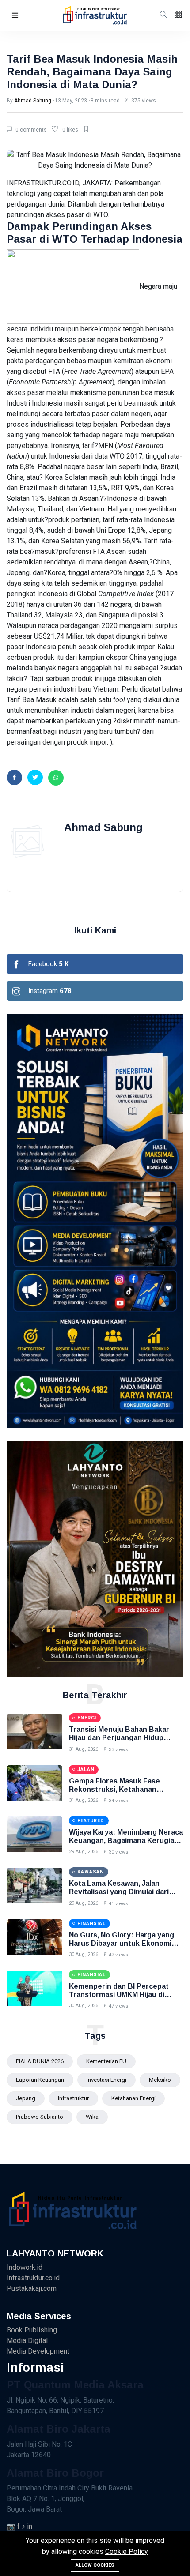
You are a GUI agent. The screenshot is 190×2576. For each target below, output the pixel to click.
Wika (92, 2117)
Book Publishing (32, 2330)
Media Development (38, 2351)
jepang (26, 2098)
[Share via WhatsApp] (56, 778)
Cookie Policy (127, 2552)
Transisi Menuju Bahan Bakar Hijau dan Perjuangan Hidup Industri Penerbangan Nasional (122, 1738)
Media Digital (27, 2341)
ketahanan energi (133, 2098)
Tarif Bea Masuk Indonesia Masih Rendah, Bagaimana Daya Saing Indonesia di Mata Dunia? (92, 72)
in (30, 2526)
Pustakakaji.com (32, 2288)
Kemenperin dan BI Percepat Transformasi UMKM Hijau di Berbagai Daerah (119, 1995)
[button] (15, 16)
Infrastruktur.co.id (33, 2278)
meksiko (160, 2080)
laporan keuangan (40, 2080)
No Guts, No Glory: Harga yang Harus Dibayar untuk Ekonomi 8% (122, 1943)
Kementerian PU (106, 2061)
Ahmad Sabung (33, 101)
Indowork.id (25, 2267)
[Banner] (95, 1559)
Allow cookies (95, 2565)
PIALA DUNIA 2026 (40, 2061)
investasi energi (106, 2080)
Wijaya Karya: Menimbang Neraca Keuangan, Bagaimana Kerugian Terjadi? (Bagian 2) (126, 1841)
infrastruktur (73, 2098)
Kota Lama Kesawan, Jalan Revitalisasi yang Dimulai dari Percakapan (119, 1892)
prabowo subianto (40, 2117)
